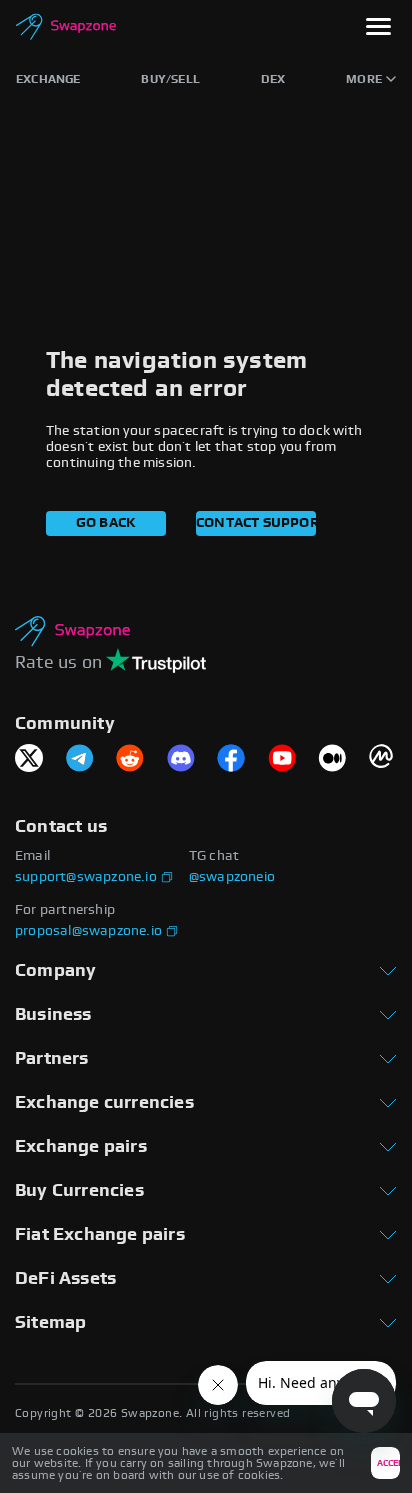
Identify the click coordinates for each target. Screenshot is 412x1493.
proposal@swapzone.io (88, 931)
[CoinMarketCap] (383, 759)
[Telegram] (80, 759)
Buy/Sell (170, 79)
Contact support (256, 523)
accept (388, 1463)
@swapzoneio (232, 877)
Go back (106, 523)
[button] (378, 28)
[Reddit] (130, 759)
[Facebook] (231, 759)
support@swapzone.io (86, 877)
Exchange (48, 79)
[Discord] (181, 759)
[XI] (29, 759)
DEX (273, 79)
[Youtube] (282, 759)
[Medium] (332, 759)
